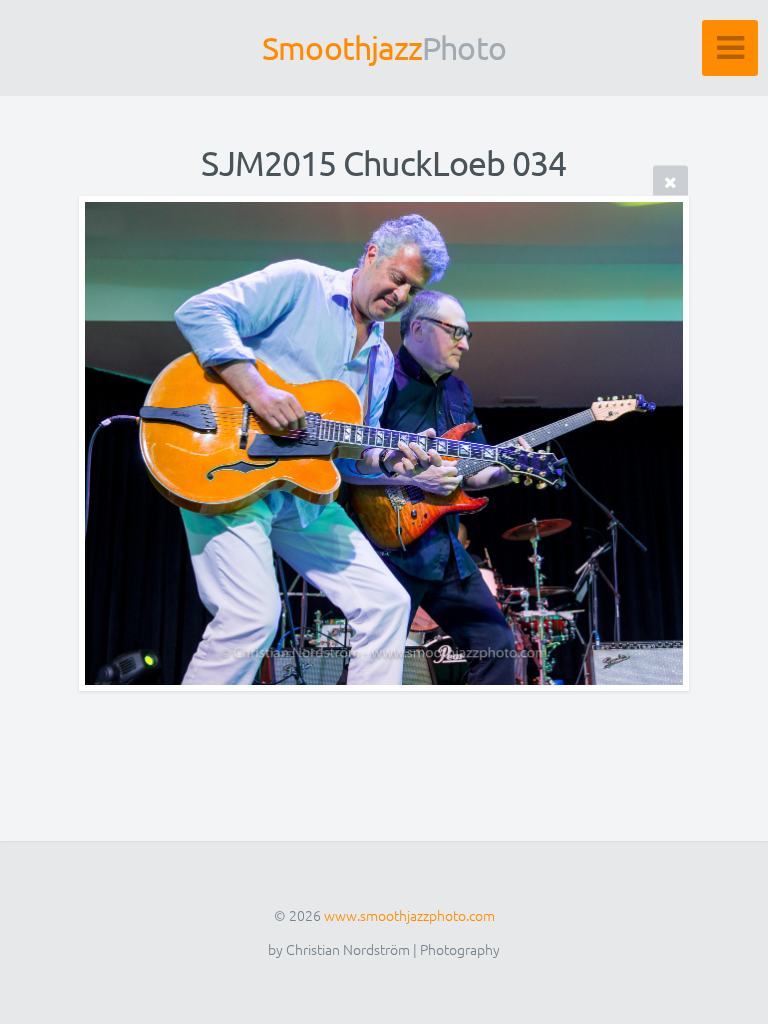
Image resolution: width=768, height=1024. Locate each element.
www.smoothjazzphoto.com (409, 915)
